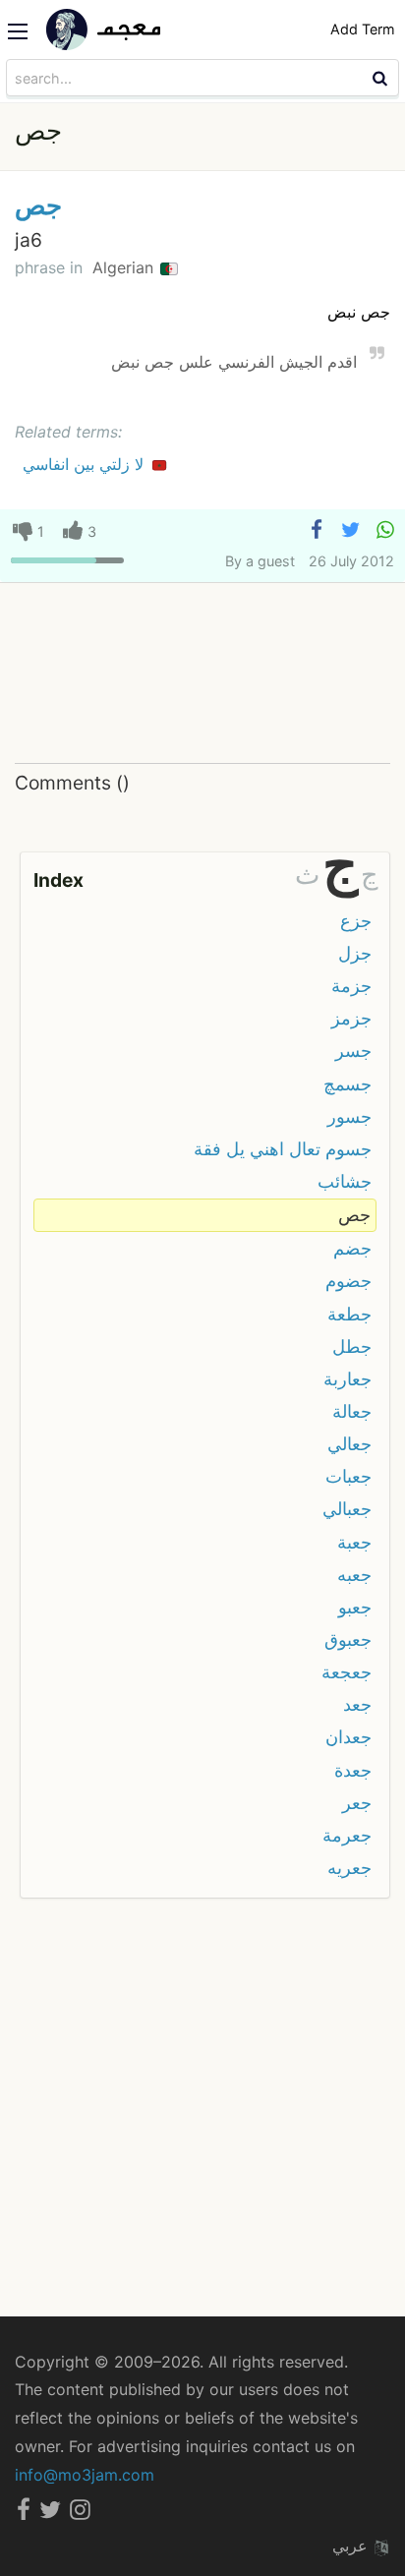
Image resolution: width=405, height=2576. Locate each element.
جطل (352, 1347)
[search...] (382, 78)
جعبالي (347, 1509)
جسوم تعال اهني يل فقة (283, 1149)
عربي (352, 2546)
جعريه (349, 1868)
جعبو (355, 1607)
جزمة (351, 986)
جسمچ (347, 1084)
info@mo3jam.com (85, 2475)
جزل (355, 953)
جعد (357, 1704)
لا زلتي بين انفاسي (86, 464)
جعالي (349, 1444)
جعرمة (347, 1835)
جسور (349, 1116)
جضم (352, 1248)
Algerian (125, 267)
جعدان (348, 1737)
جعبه (354, 1575)
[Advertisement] (202, 674)
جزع (356, 921)
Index (58, 880)
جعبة (354, 1542)
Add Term (363, 29)
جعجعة (347, 1672)
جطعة (349, 1314)
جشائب (345, 1181)
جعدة (353, 1770)
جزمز (351, 1018)
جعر (357, 1803)
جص (38, 205)
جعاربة (347, 1379)
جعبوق (348, 1639)
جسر (353, 1051)
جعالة (352, 1411)
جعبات (348, 1476)
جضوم (348, 1281)
